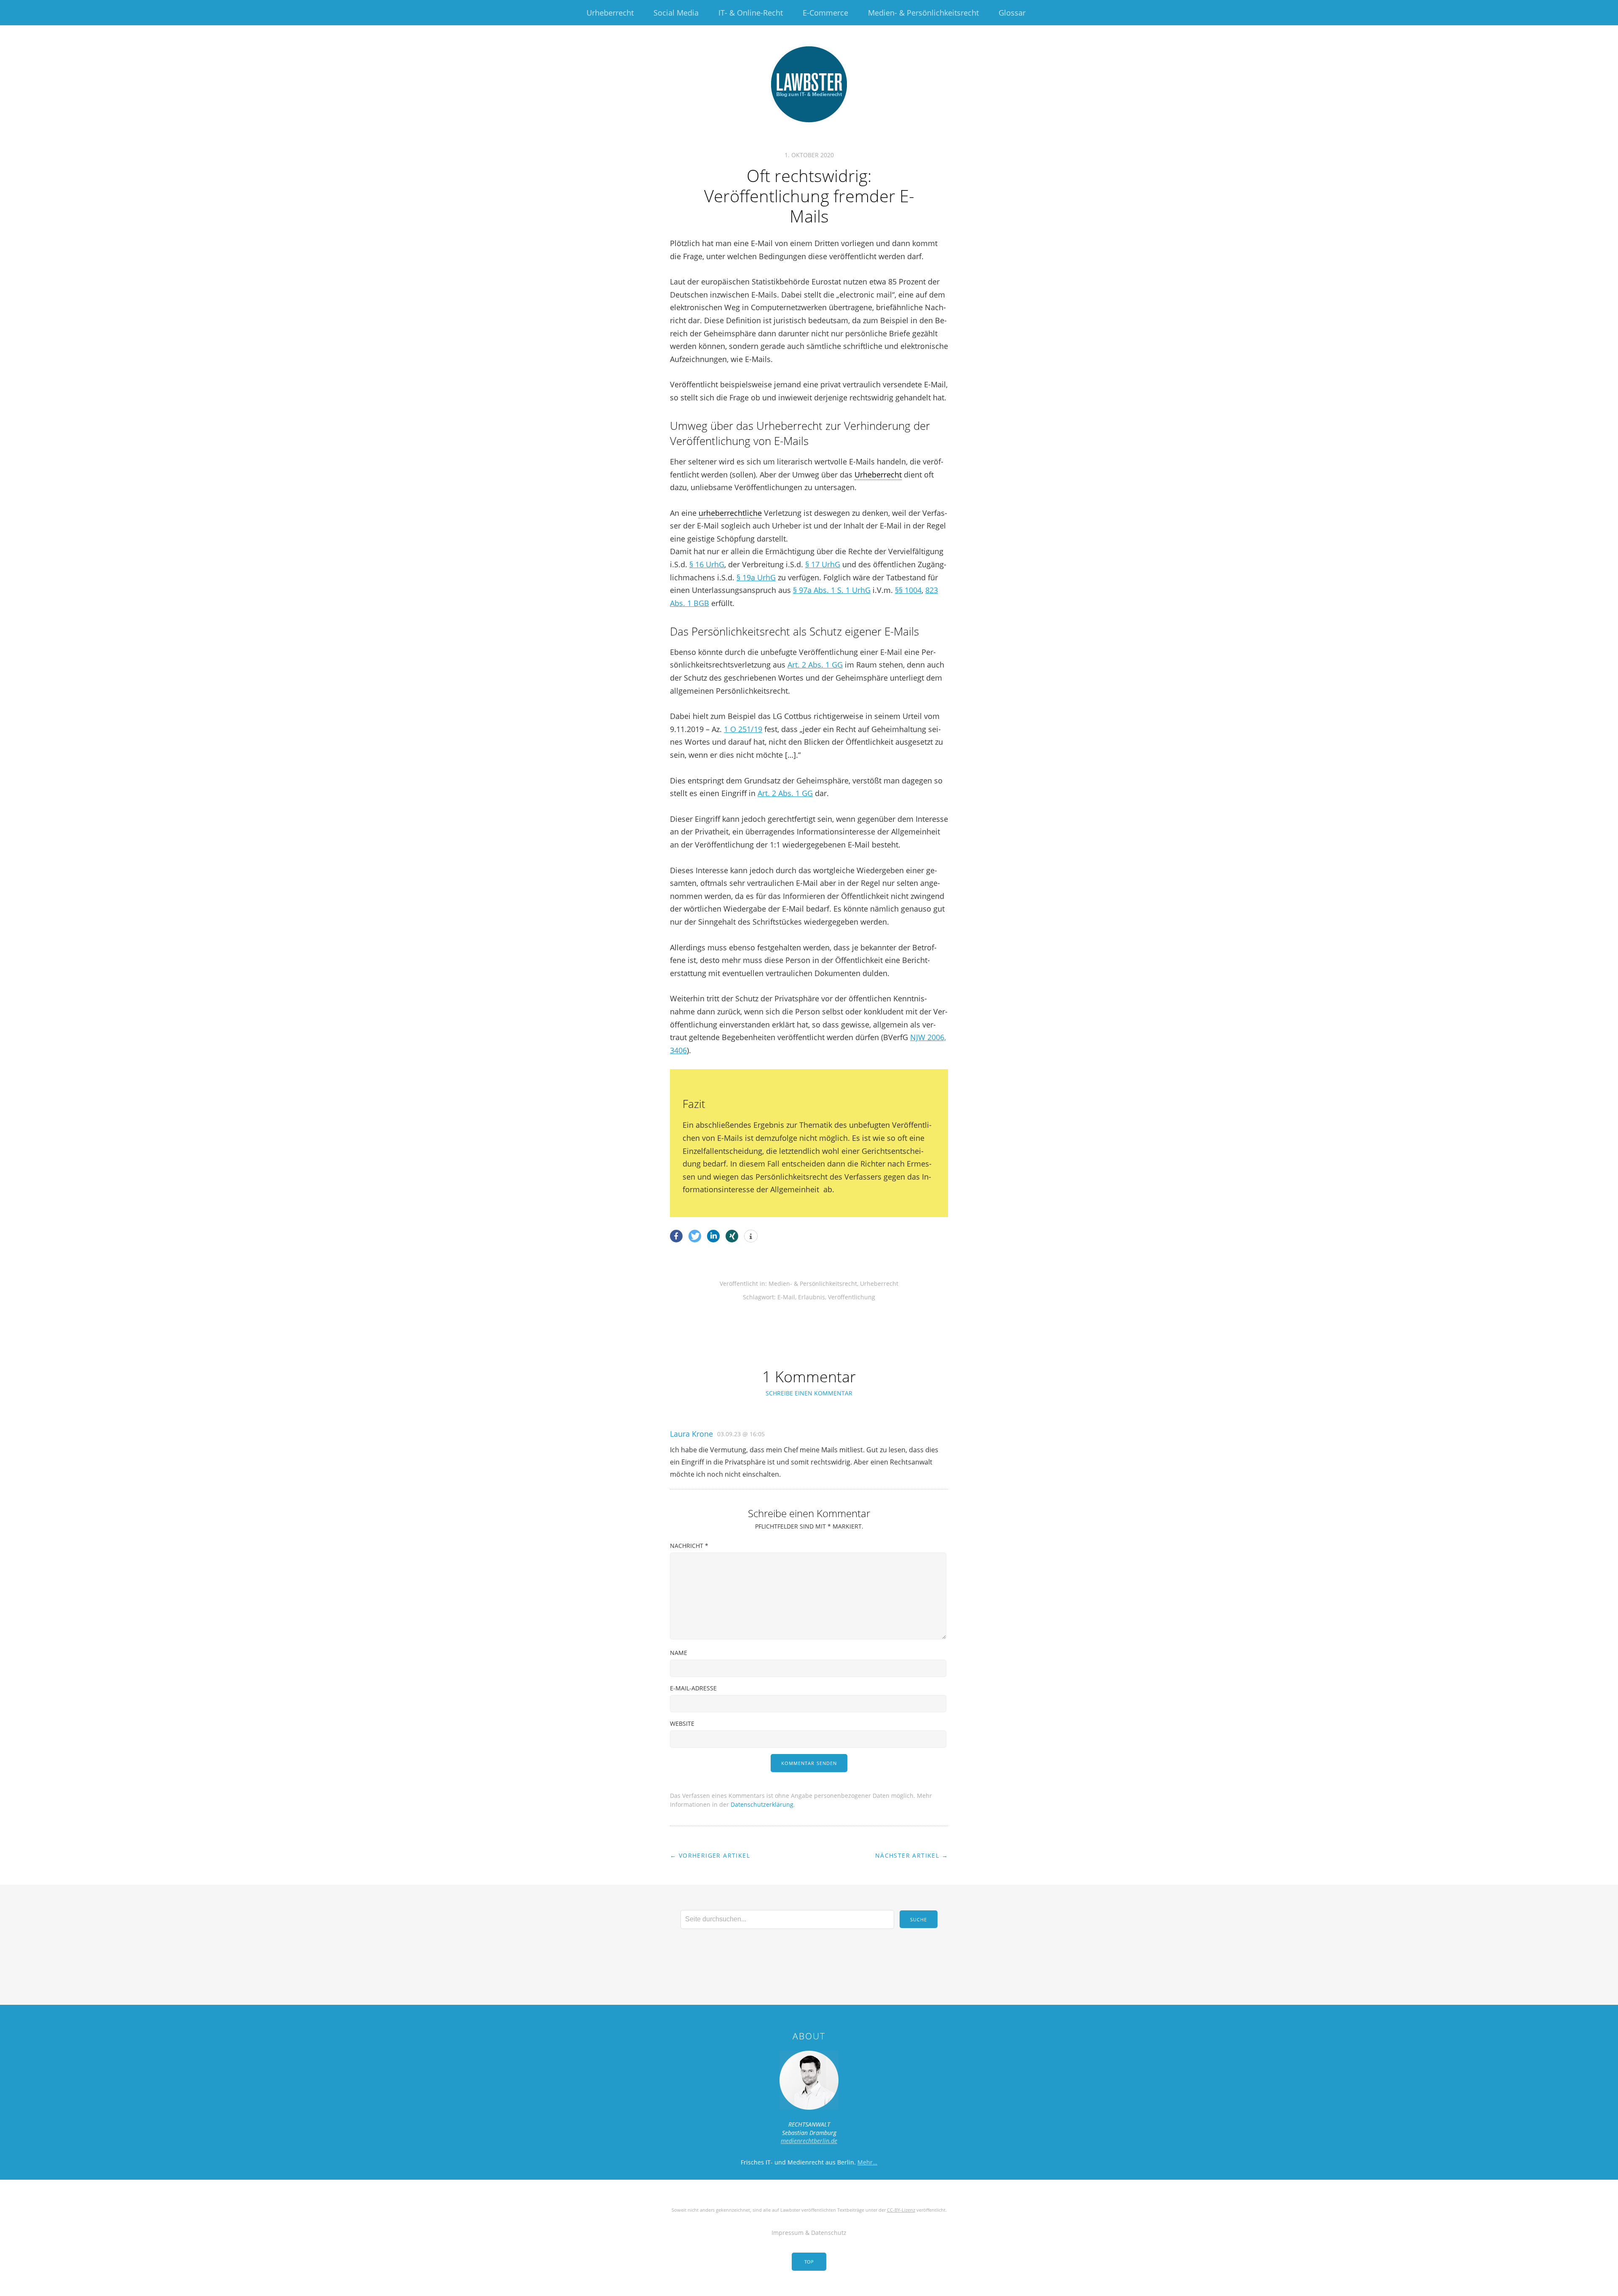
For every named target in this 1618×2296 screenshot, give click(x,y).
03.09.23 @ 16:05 (741, 1434)
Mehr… (867, 2162)
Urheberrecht (610, 13)
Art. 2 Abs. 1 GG (815, 665)
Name (679, 1653)
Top (809, 2262)
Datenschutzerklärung (762, 1804)
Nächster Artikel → (912, 1855)
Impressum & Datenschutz (809, 2233)
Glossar (1012, 13)
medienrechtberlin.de (809, 2141)
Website (682, 1723)
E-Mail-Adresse (693, 1688)
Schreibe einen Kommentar (809, 1393)
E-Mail (786, 1297)
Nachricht (689, 1546)
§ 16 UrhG (707, 564)
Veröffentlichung (852, 1297)
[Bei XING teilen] (732, 1236)
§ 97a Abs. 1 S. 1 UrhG (832, 590)
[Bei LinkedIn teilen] (713, 1236)
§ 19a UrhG (756, 577)
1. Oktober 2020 (809, 155)
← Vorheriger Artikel (710, 1855)
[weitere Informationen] (751, 1237)
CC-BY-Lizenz (901, 2210)
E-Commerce (825, 13)
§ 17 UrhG (823, 564)
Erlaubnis (812, 1297)
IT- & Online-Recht (751, 13)
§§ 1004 (908, 590)
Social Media (676, 13)
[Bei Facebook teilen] (676, 1236)
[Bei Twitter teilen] (695, 1236)
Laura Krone (691, 1434)
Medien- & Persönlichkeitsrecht (923, 13)
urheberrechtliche (730, 513)
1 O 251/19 (743, 729)
